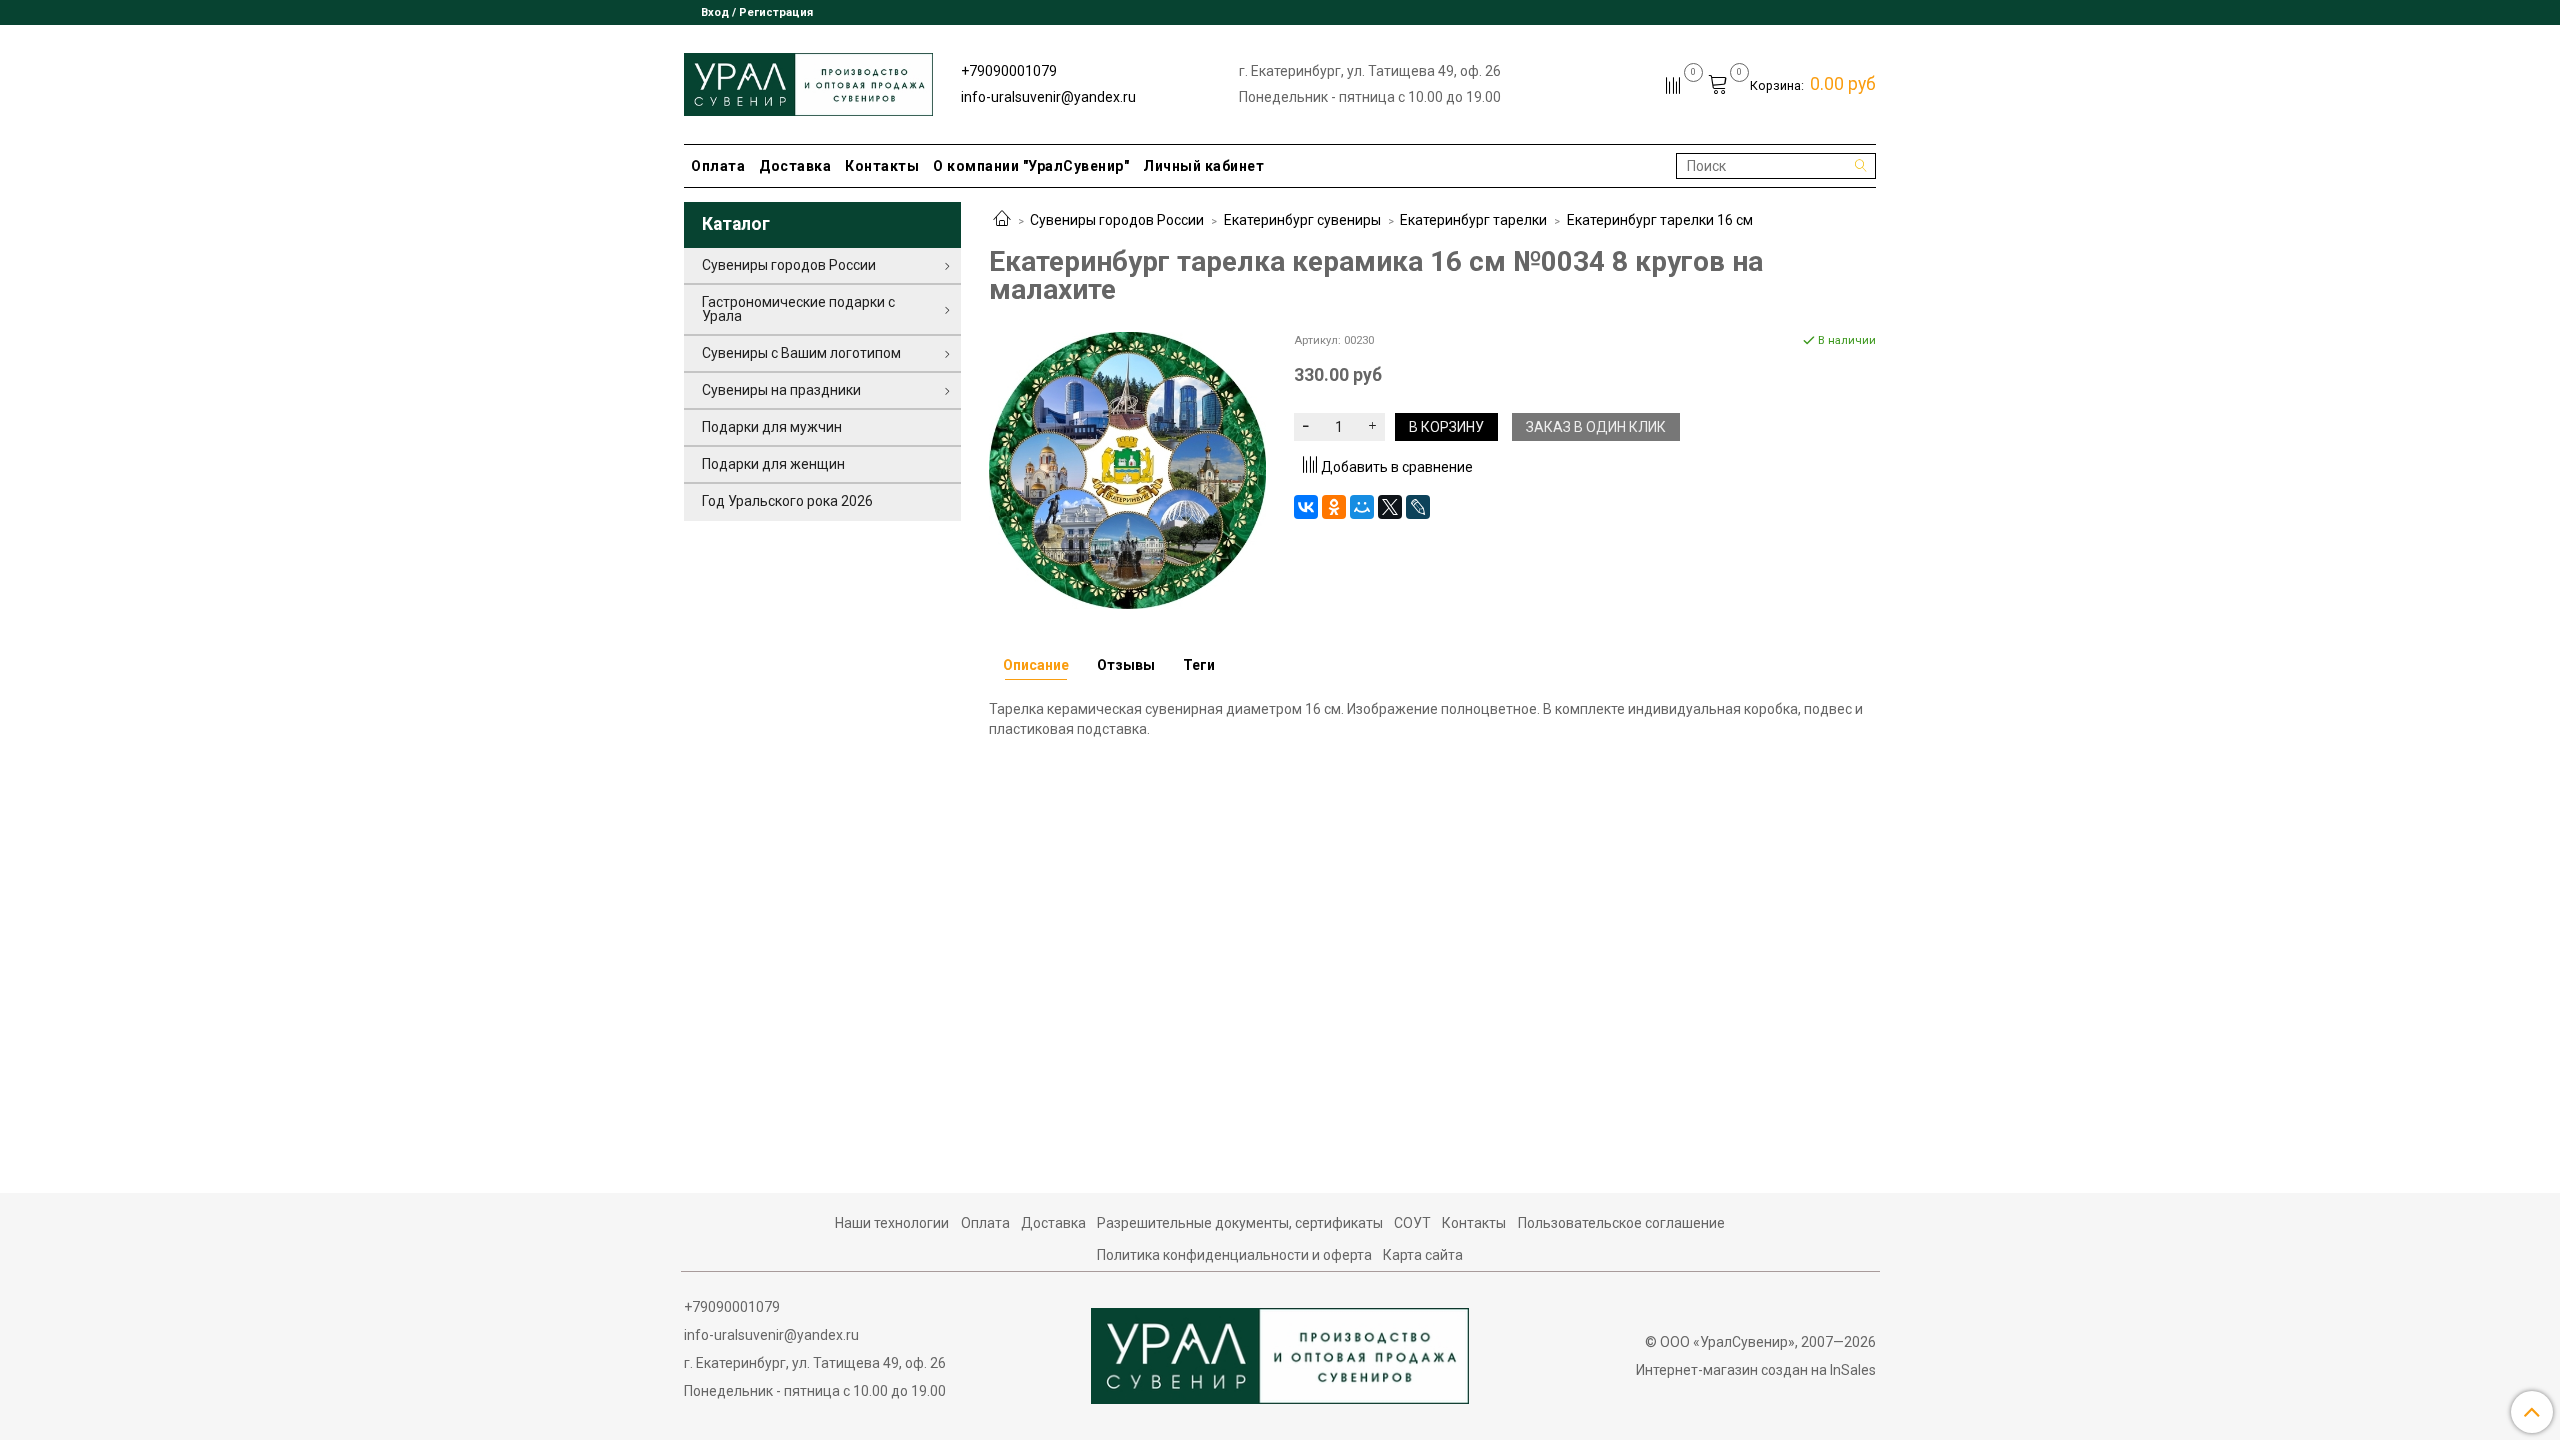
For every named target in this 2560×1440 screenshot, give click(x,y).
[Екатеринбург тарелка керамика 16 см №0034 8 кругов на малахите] (1127, 469)
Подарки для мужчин (772, 427)
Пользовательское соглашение (1621, 1223)
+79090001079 (1009, 71)
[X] (1390, 507)
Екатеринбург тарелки (1473, 220)
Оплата (718, 166)
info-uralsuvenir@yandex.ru (1048, 97)
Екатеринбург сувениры (1302, 220)
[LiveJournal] (1418, 507)
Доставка (795, 166)
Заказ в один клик (1596, 427)
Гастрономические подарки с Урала (798, 309)
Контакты (882, 166)
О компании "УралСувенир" (1031, 166)
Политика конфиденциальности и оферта (1234, 1255)
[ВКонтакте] (1306, 507)
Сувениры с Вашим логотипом (801, 353)
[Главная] (1002, 220)
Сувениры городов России (1117, 220)
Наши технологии (892, 1223)
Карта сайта (1423, 1255)
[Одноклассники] (1334, 507)
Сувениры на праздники (781, 390)
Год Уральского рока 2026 (787, 501)
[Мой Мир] (1362, 507)
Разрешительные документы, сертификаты (1240, 1223)
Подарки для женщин (773, 464)
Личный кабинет (1203, 166)
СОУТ (1412, 1223)
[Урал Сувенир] (808, 80)
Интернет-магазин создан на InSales (1756, 1370)
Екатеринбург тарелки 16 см (1660, 220)
